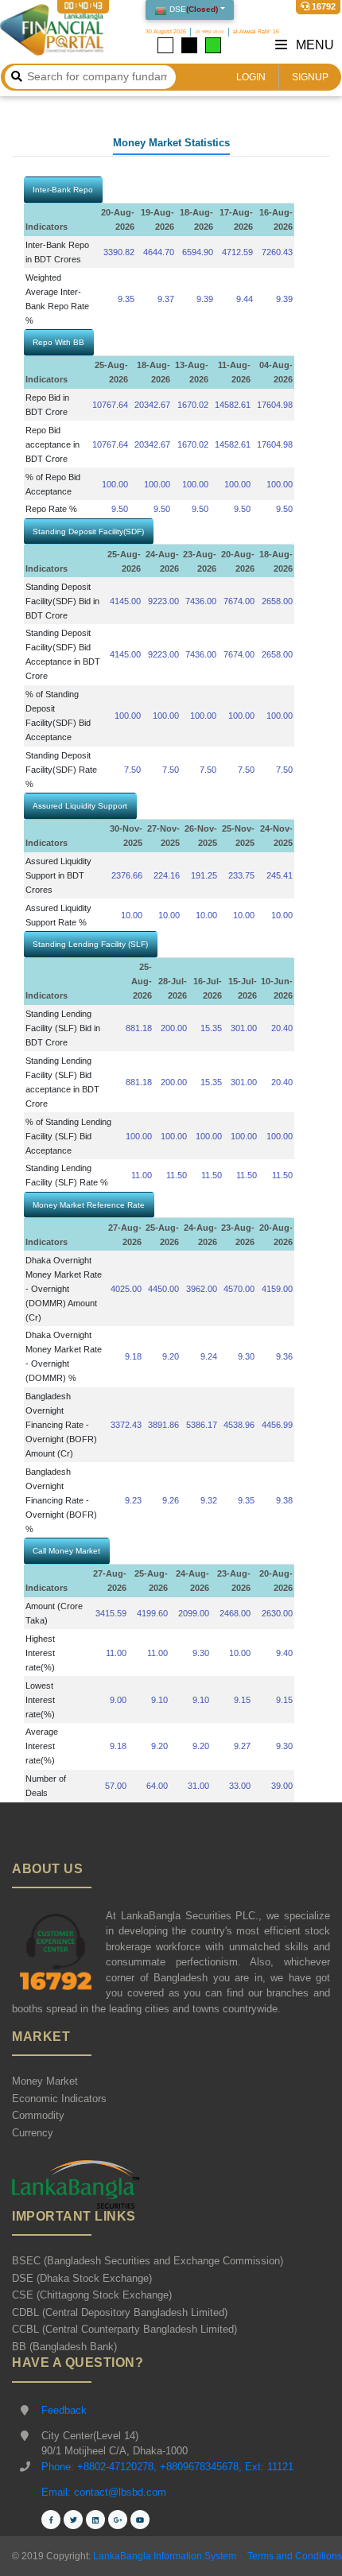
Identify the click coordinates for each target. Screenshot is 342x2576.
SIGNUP (310, 77)
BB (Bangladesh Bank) (64, 2347)
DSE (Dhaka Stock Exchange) (82, 2278)
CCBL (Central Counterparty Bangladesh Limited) (124, 2329)
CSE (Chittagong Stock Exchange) (92, 2295)
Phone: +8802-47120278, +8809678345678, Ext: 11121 (167, 2467)
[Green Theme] (213, 45)
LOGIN (251, 77)
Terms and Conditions (295, 2556)
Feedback (64, 2410)
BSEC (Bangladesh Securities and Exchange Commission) (148, 2261)
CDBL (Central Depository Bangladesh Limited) (120, 2312)
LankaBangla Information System (163, 2556)
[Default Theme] (165, 45)
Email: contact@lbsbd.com (104, 2492)
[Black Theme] (189, 45)
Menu (313, 45)
